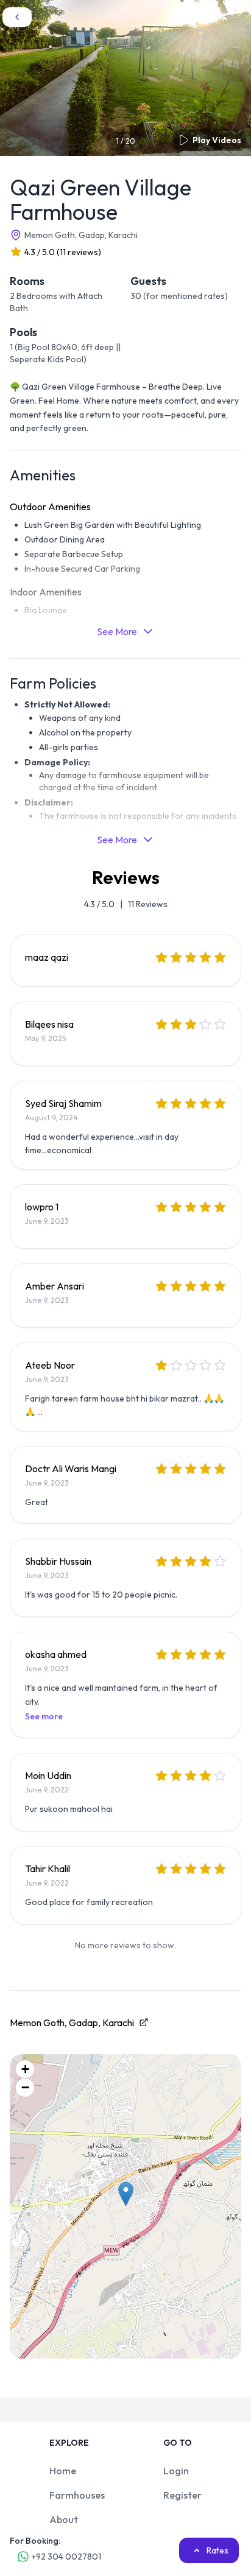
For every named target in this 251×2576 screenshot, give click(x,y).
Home (63, 2471)
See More (117, 631)
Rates (217, 2550)
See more (44, 1716)
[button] (126, 2194)
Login (176, 2471)
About (64, 2519)
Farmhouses (77, 2495)
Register (182, 2495)
